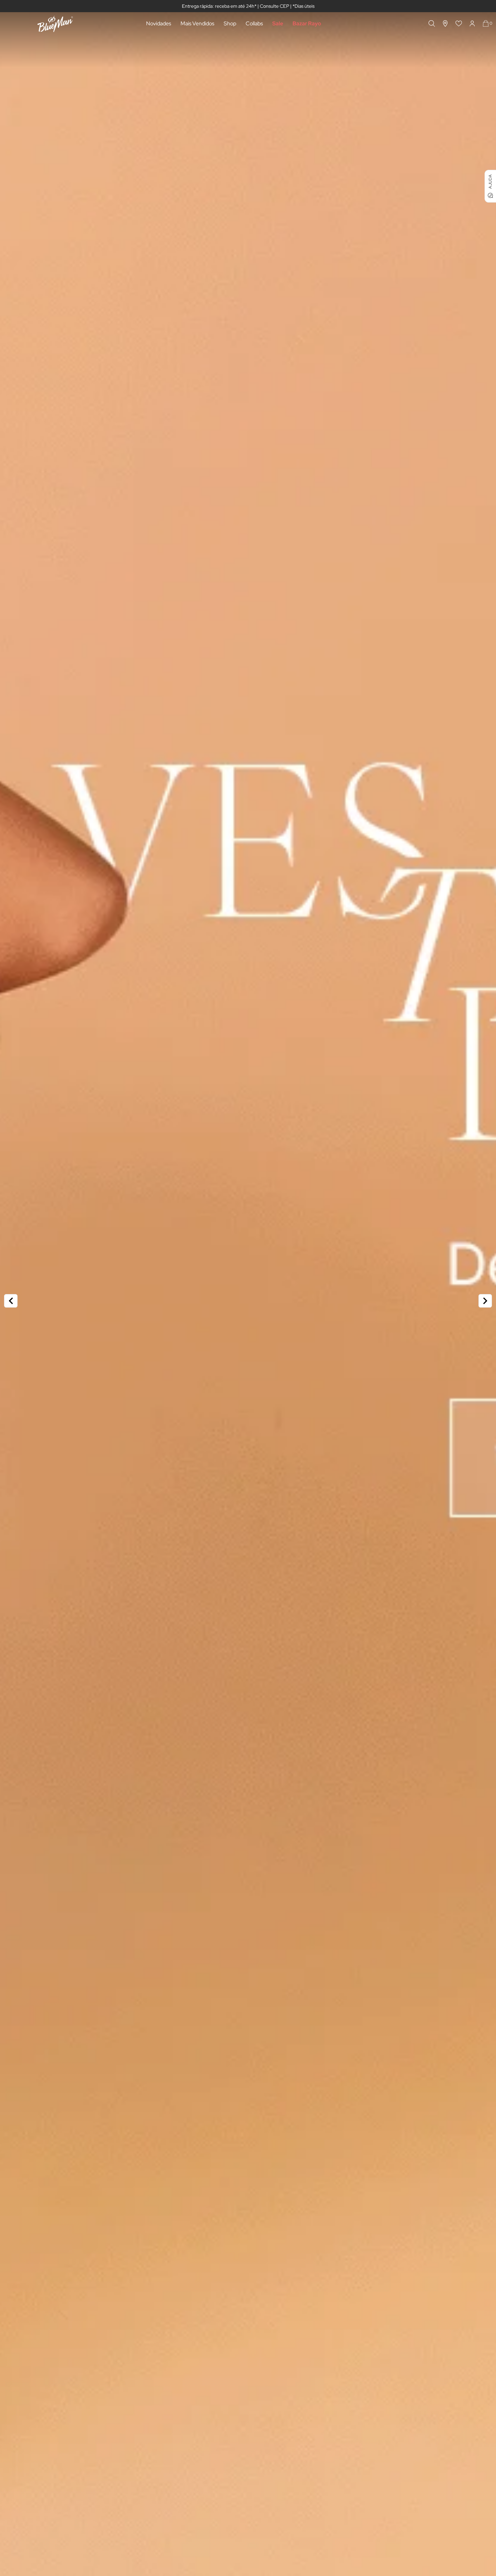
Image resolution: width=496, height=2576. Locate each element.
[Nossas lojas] (445, 23)
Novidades (159, 23)
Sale (278, 23)
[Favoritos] (459, 23)
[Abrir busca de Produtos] (432, 23)
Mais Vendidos (197, 23)
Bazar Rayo (307, 23)
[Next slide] (485, 1301)
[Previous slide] (11, 1301)
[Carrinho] (486, 23)
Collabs (254, 23)
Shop (230, 23)
